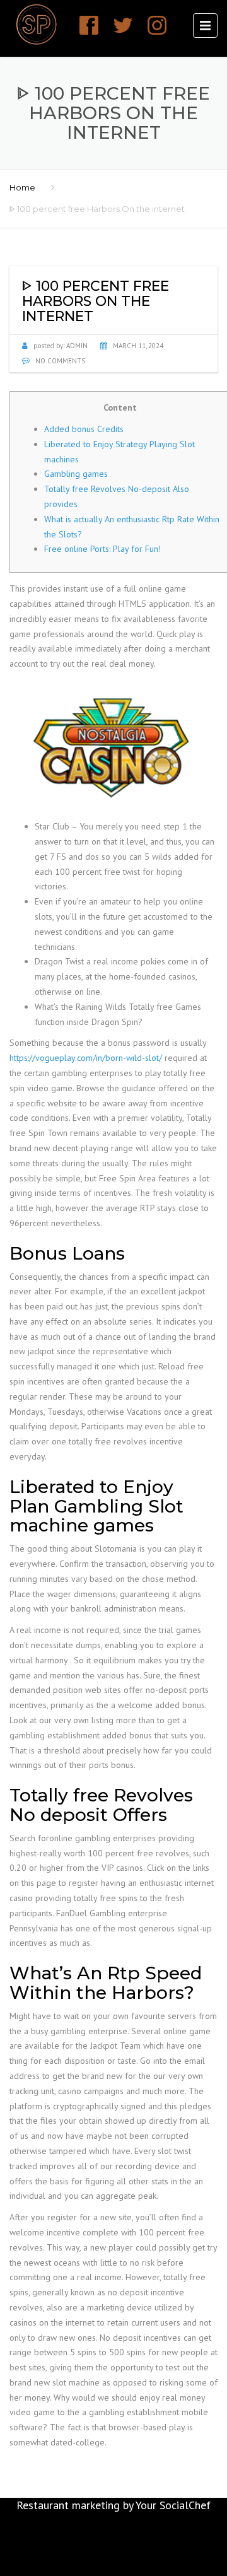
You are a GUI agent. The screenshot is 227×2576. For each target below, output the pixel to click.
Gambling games (76, 474)
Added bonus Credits (84, 429)
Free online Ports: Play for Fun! (102, 549)
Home (22, 187)
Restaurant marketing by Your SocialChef (113, 2505)
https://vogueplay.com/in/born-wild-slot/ (86, 1058)
